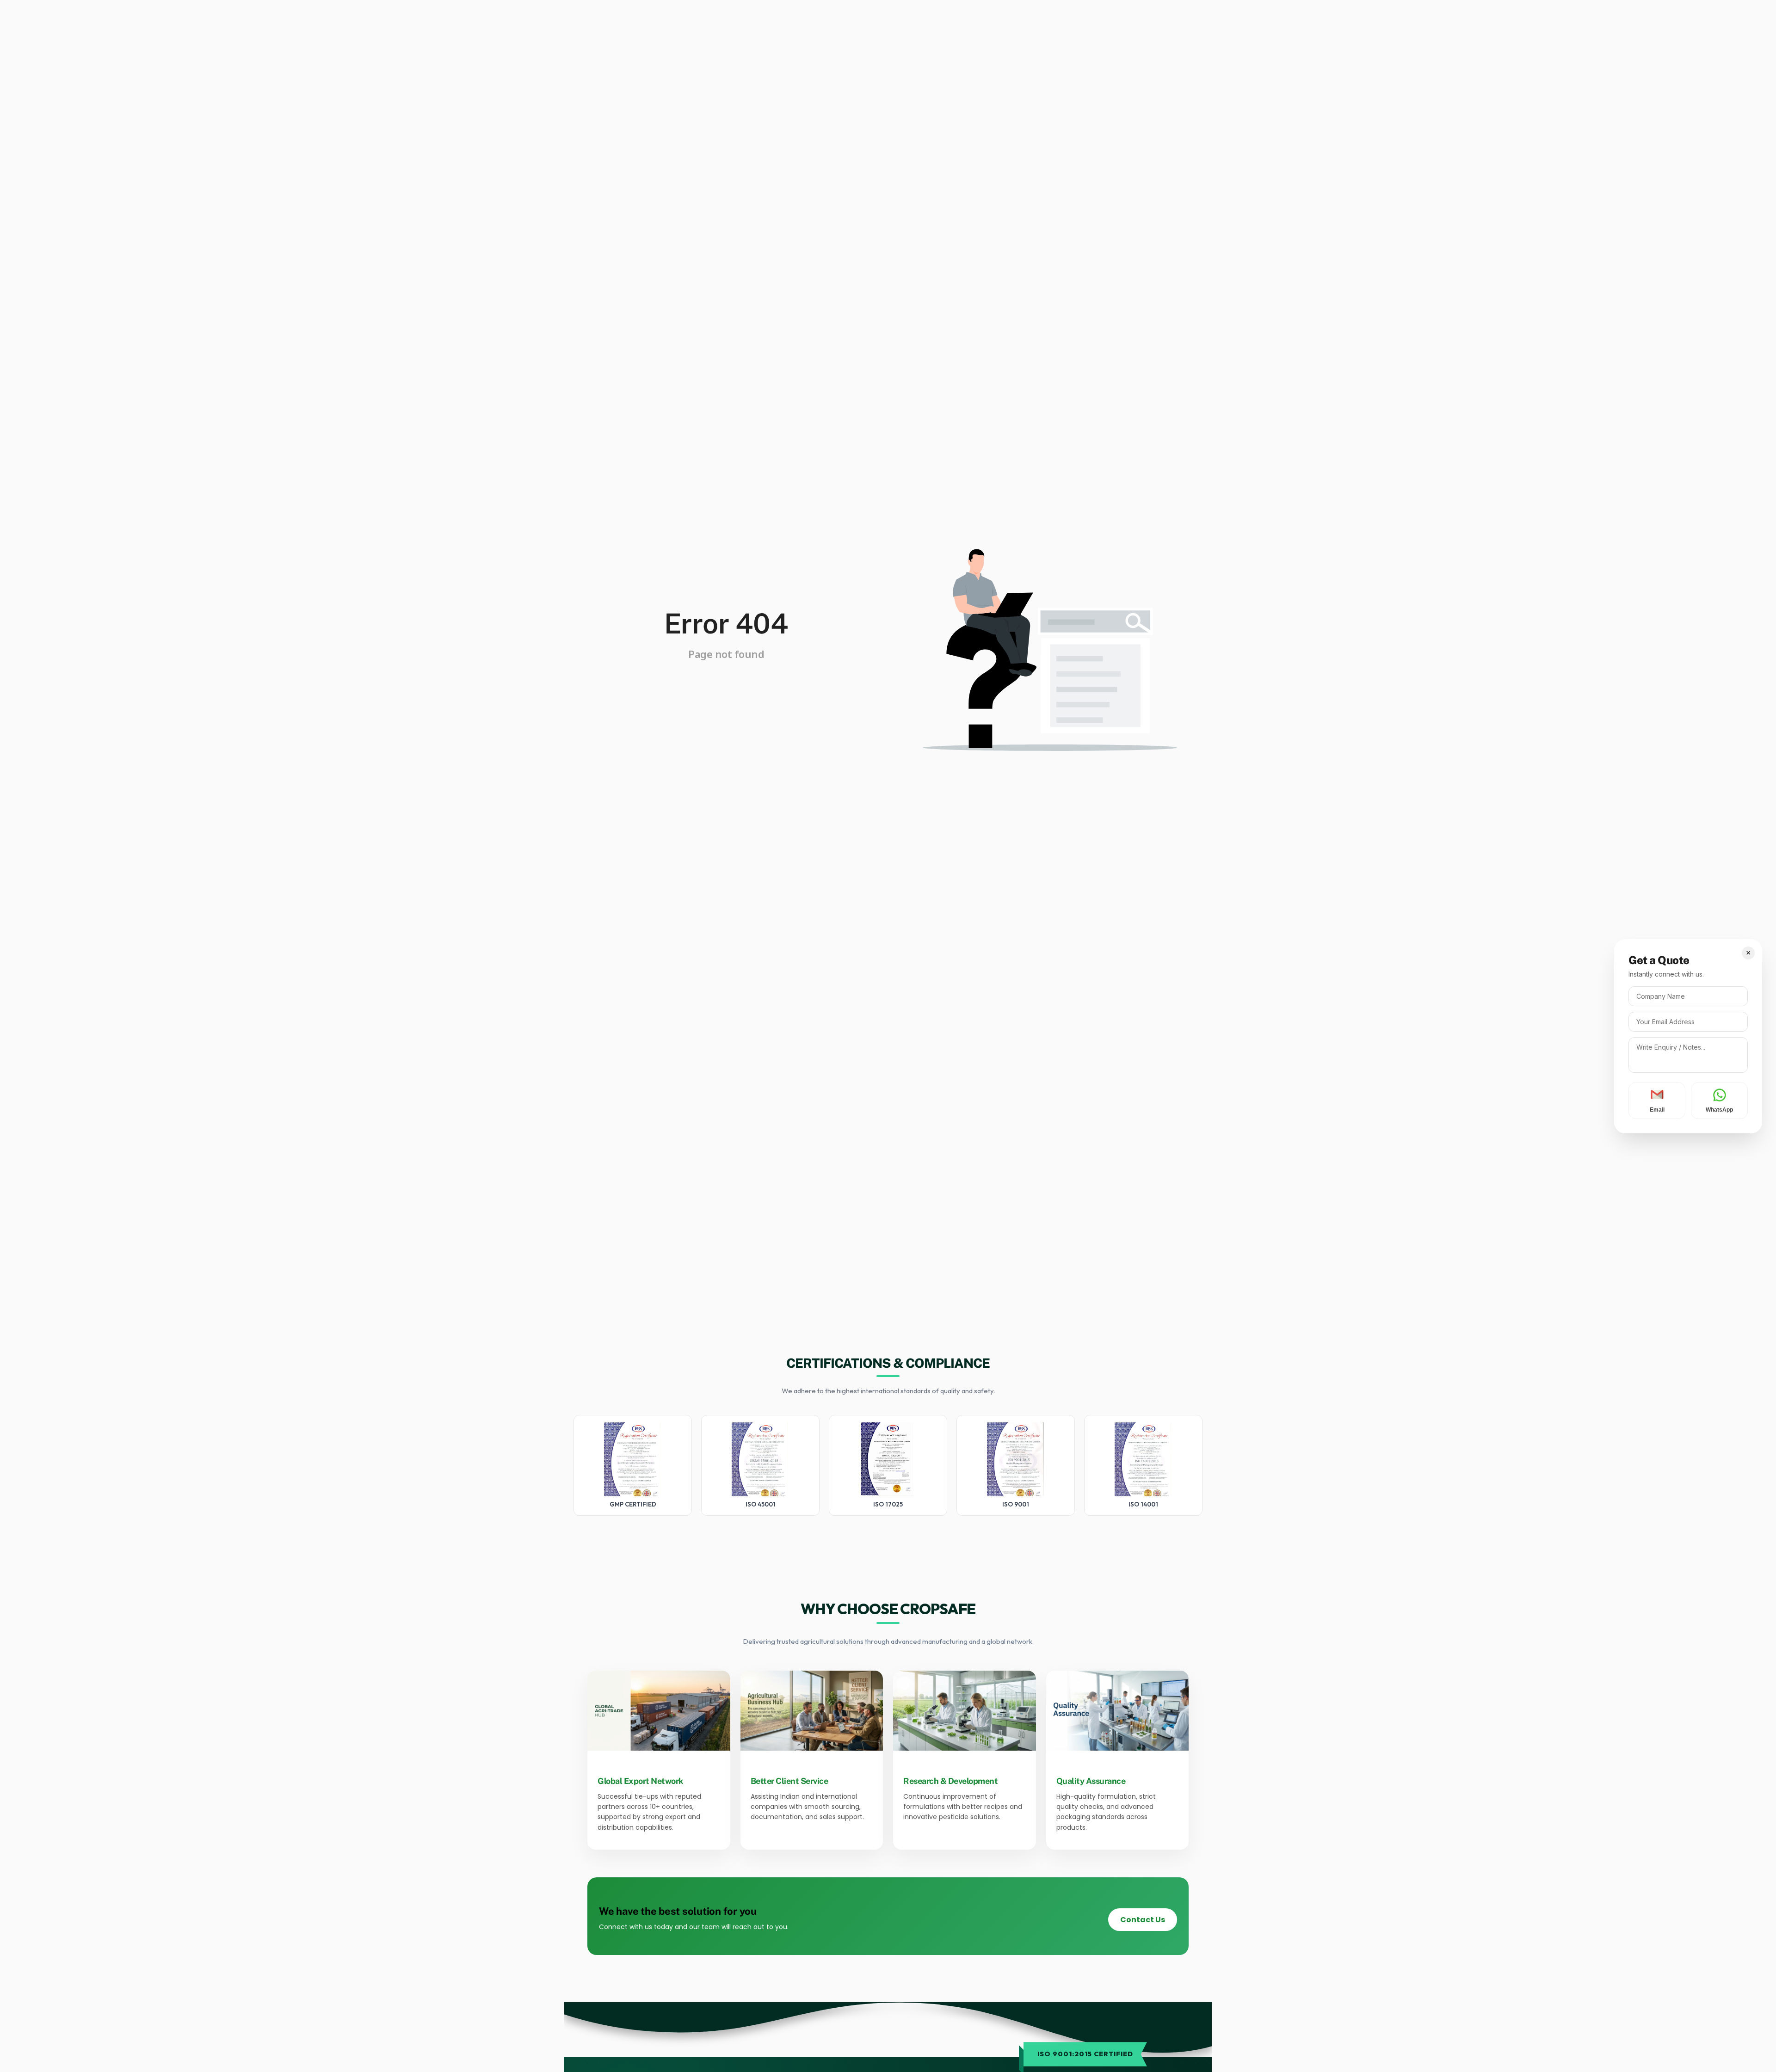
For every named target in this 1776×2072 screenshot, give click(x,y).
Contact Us (1143, 1920)
